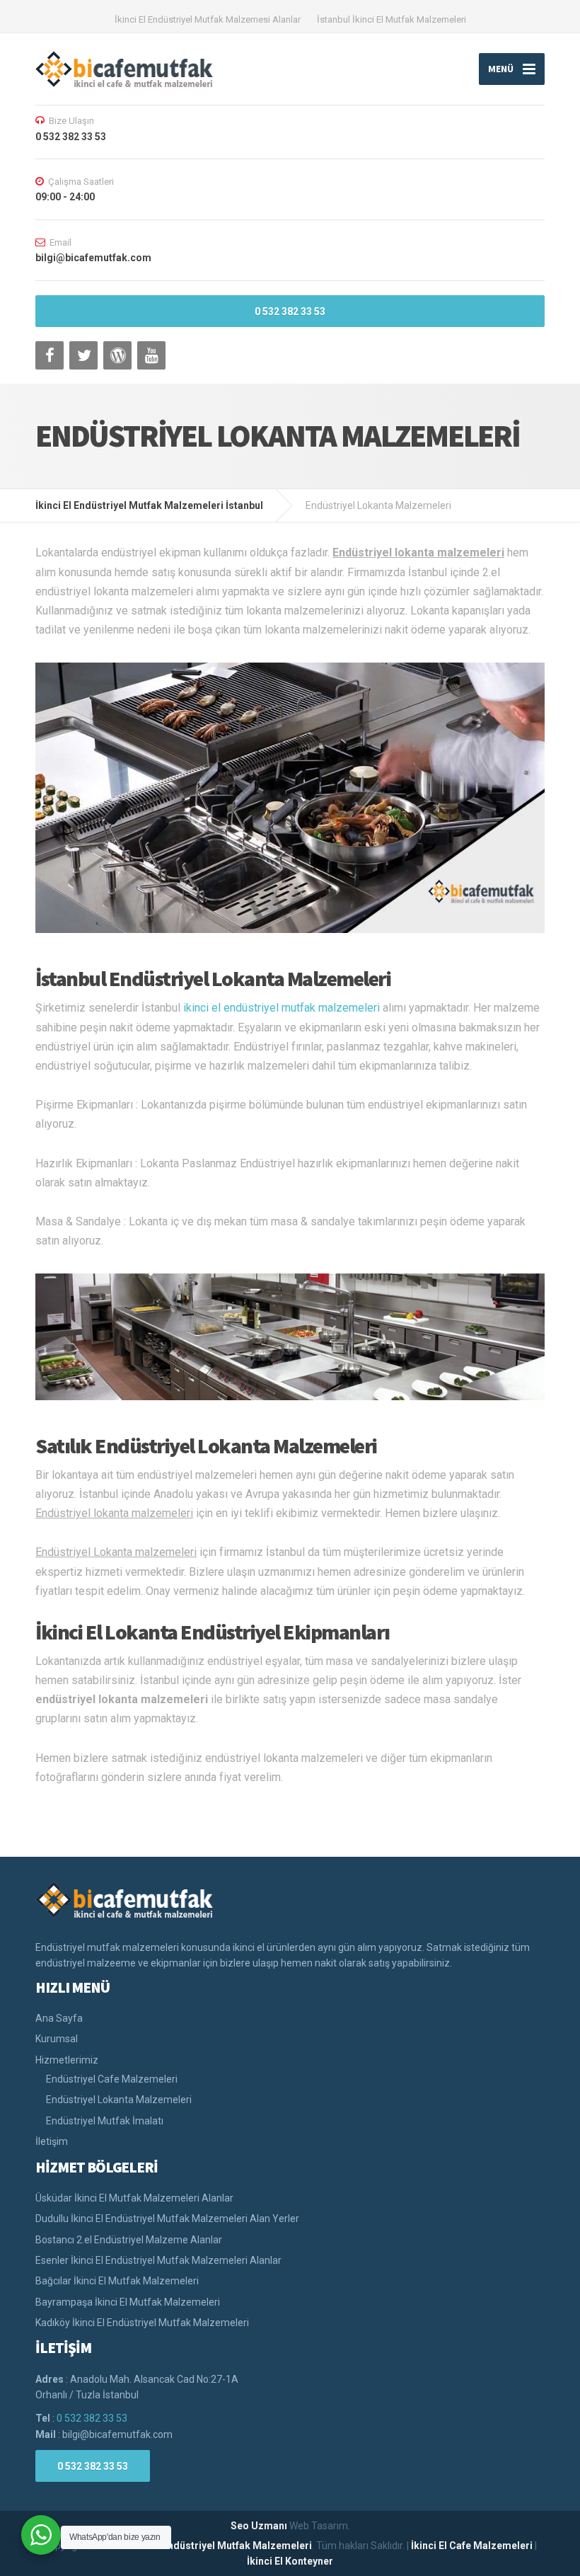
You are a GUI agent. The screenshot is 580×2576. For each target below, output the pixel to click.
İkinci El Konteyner (290, 2561)
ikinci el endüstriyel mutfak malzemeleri (282, 1008)
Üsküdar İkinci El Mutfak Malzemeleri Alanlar (134, 2198)
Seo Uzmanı (259, 2526)
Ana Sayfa (59, 2018)
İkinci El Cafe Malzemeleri (472, 2546)
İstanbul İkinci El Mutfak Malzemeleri (391, 19)
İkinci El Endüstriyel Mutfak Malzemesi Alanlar (208, 19)
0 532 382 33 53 (290, 311)
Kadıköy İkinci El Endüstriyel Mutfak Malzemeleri (142, 2323)
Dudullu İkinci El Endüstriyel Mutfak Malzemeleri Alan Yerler (167, 2219)
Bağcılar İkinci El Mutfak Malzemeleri (117, 2281)
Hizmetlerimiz (67, 2060)
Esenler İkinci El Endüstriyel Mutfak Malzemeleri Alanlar (158, 2260)
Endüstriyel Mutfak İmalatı (105, 2121)
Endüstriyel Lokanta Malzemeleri (119, 2100)
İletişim (52, 2141)
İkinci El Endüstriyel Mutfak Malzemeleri (218, 2546)
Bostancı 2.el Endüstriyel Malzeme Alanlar (129, 2240)
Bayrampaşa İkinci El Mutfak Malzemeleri (128, 2302)
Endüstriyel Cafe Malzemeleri (112, 2079)
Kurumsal (57, 2039)
